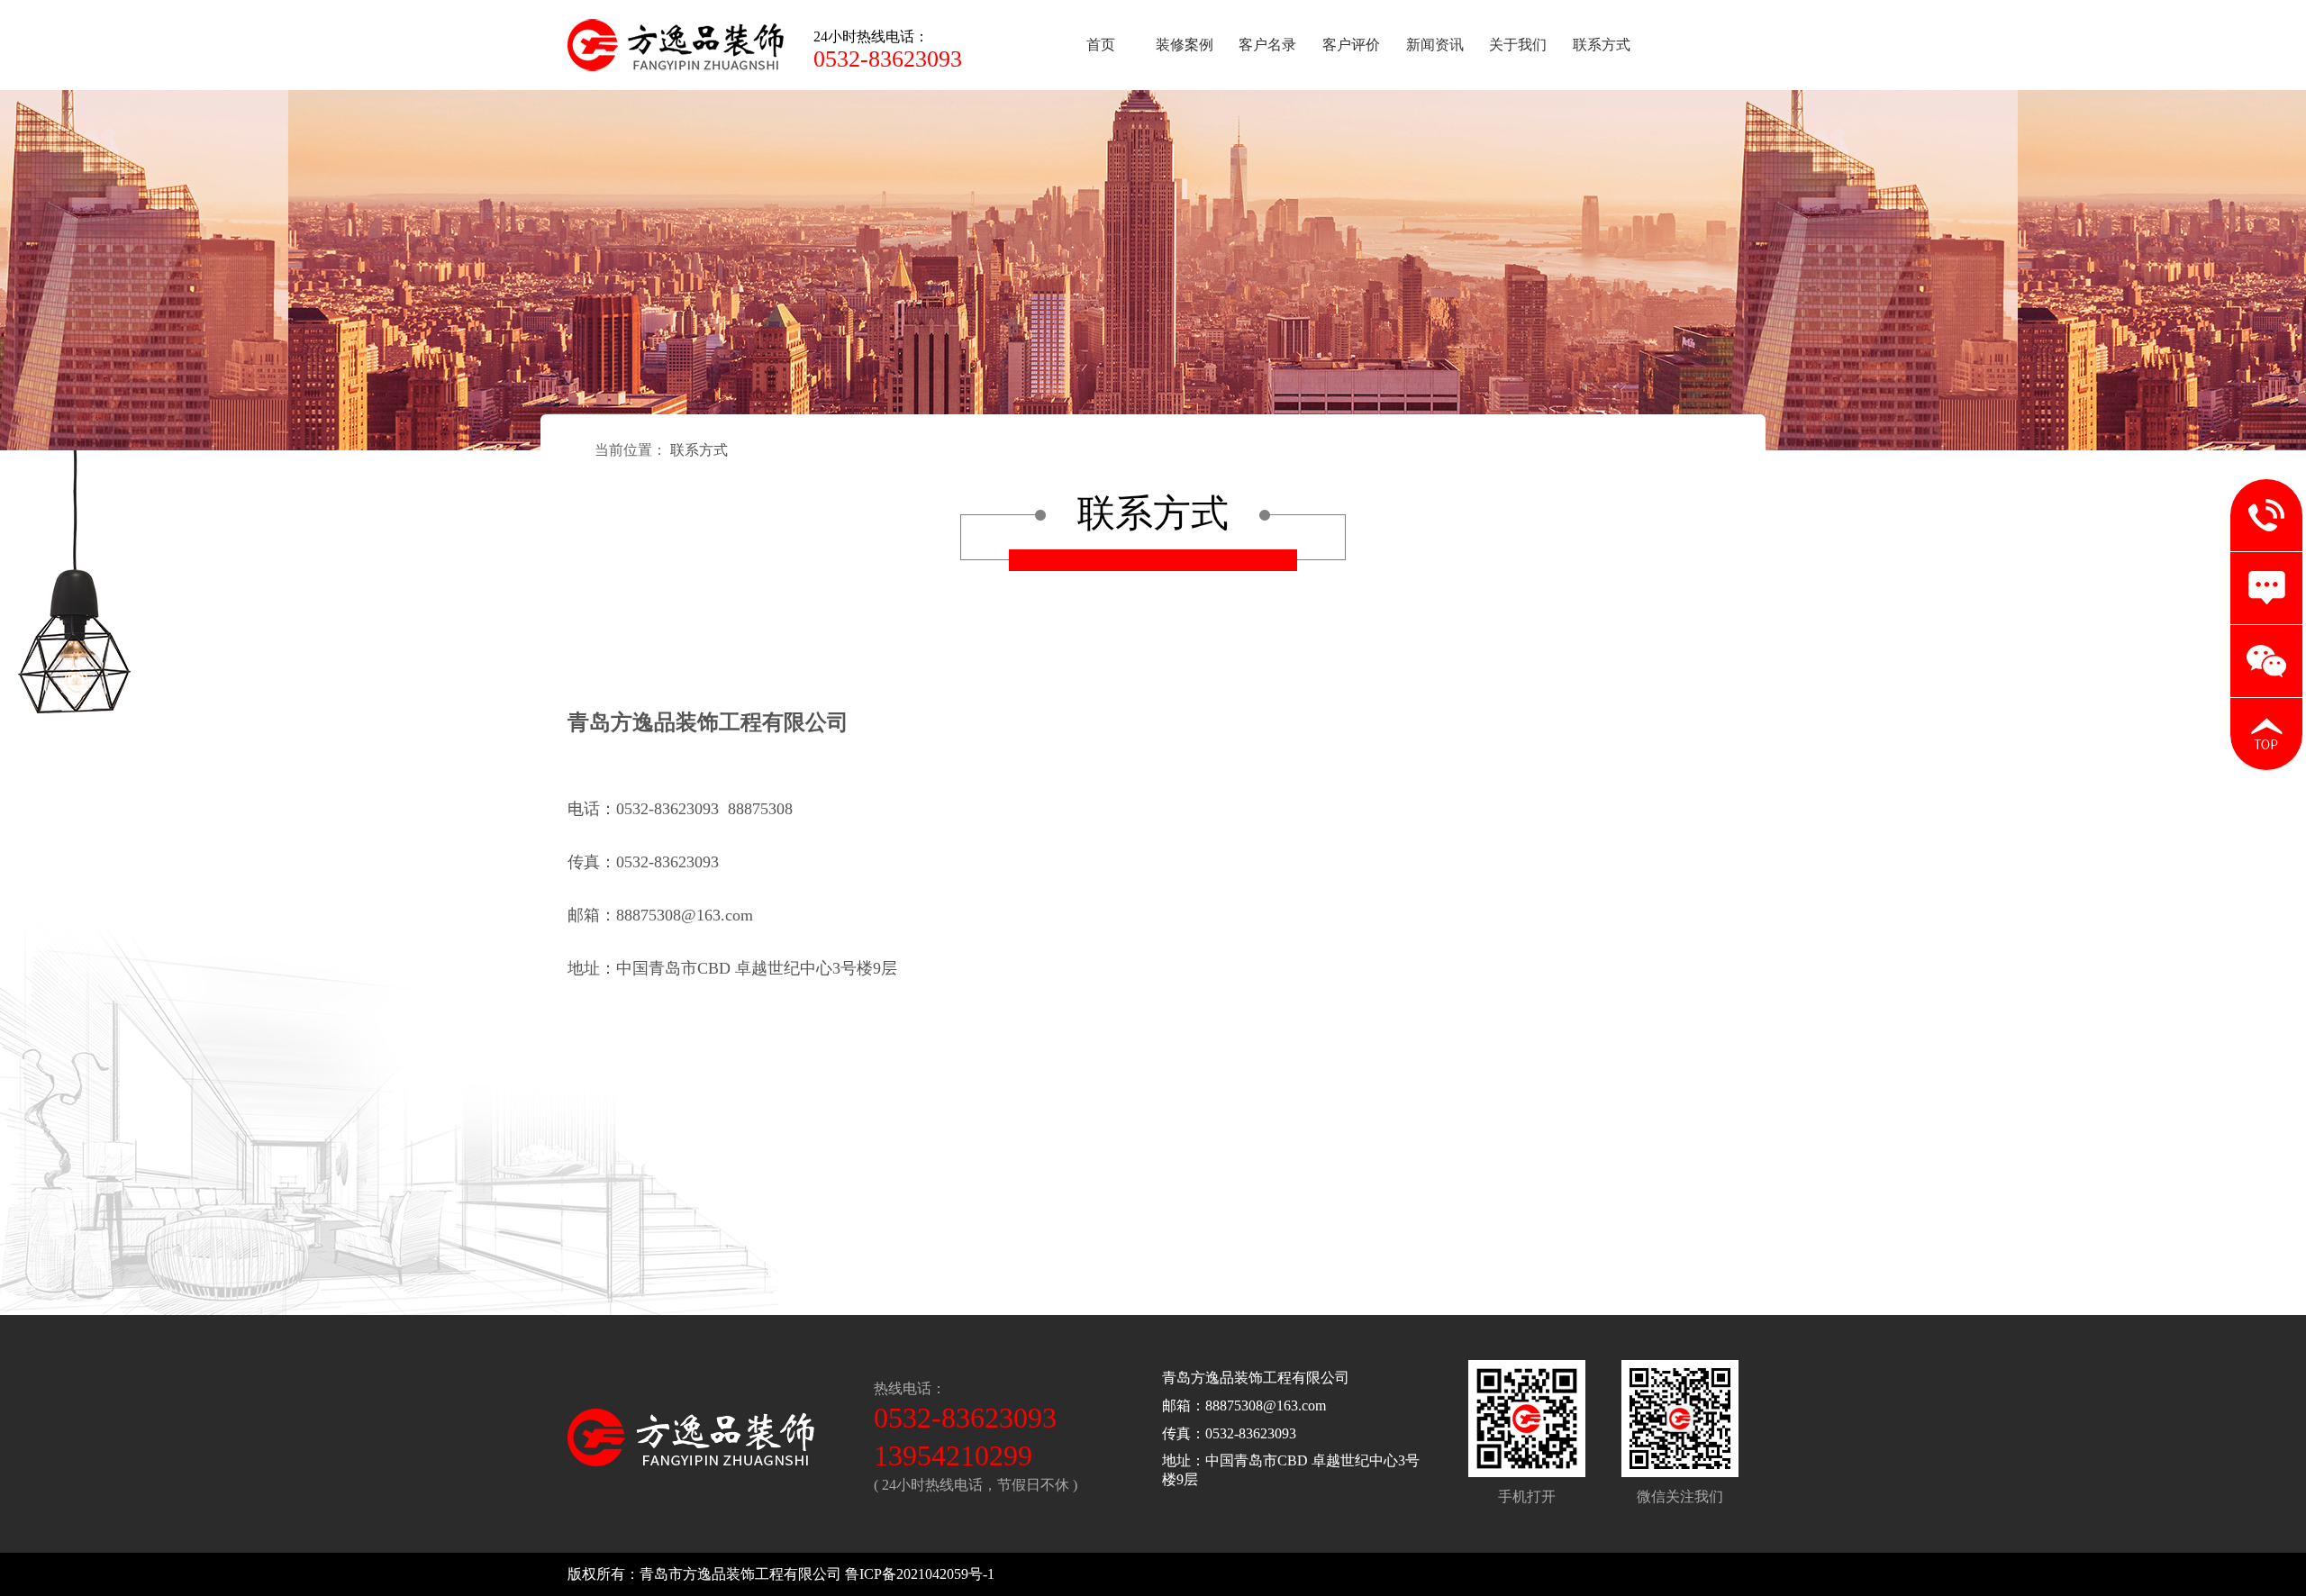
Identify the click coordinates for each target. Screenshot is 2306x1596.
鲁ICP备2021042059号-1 (920, 1574)
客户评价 (1351, 45)
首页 (1101, 45)
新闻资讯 (1435, 45)
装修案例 (1185, 45)
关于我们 (1518, 45)
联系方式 (1602, 45)
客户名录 (1267, 45)
